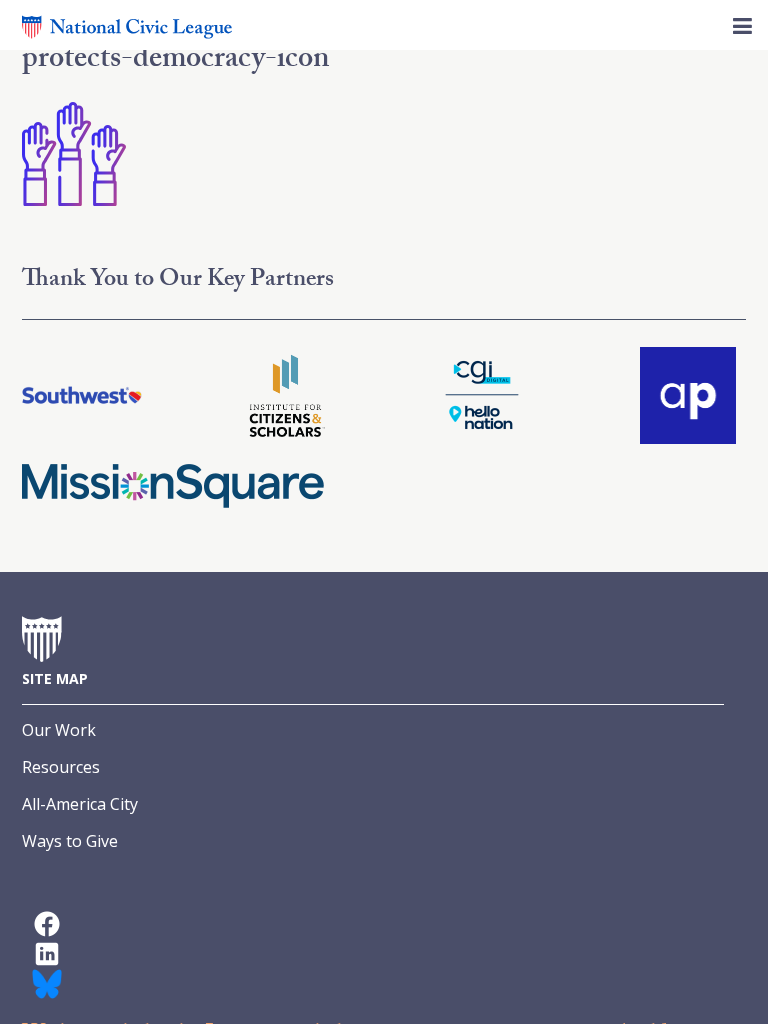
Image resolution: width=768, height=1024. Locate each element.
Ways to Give (70, 841)
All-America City (80, 804)
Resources (61, 767)
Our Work (59, 730)
